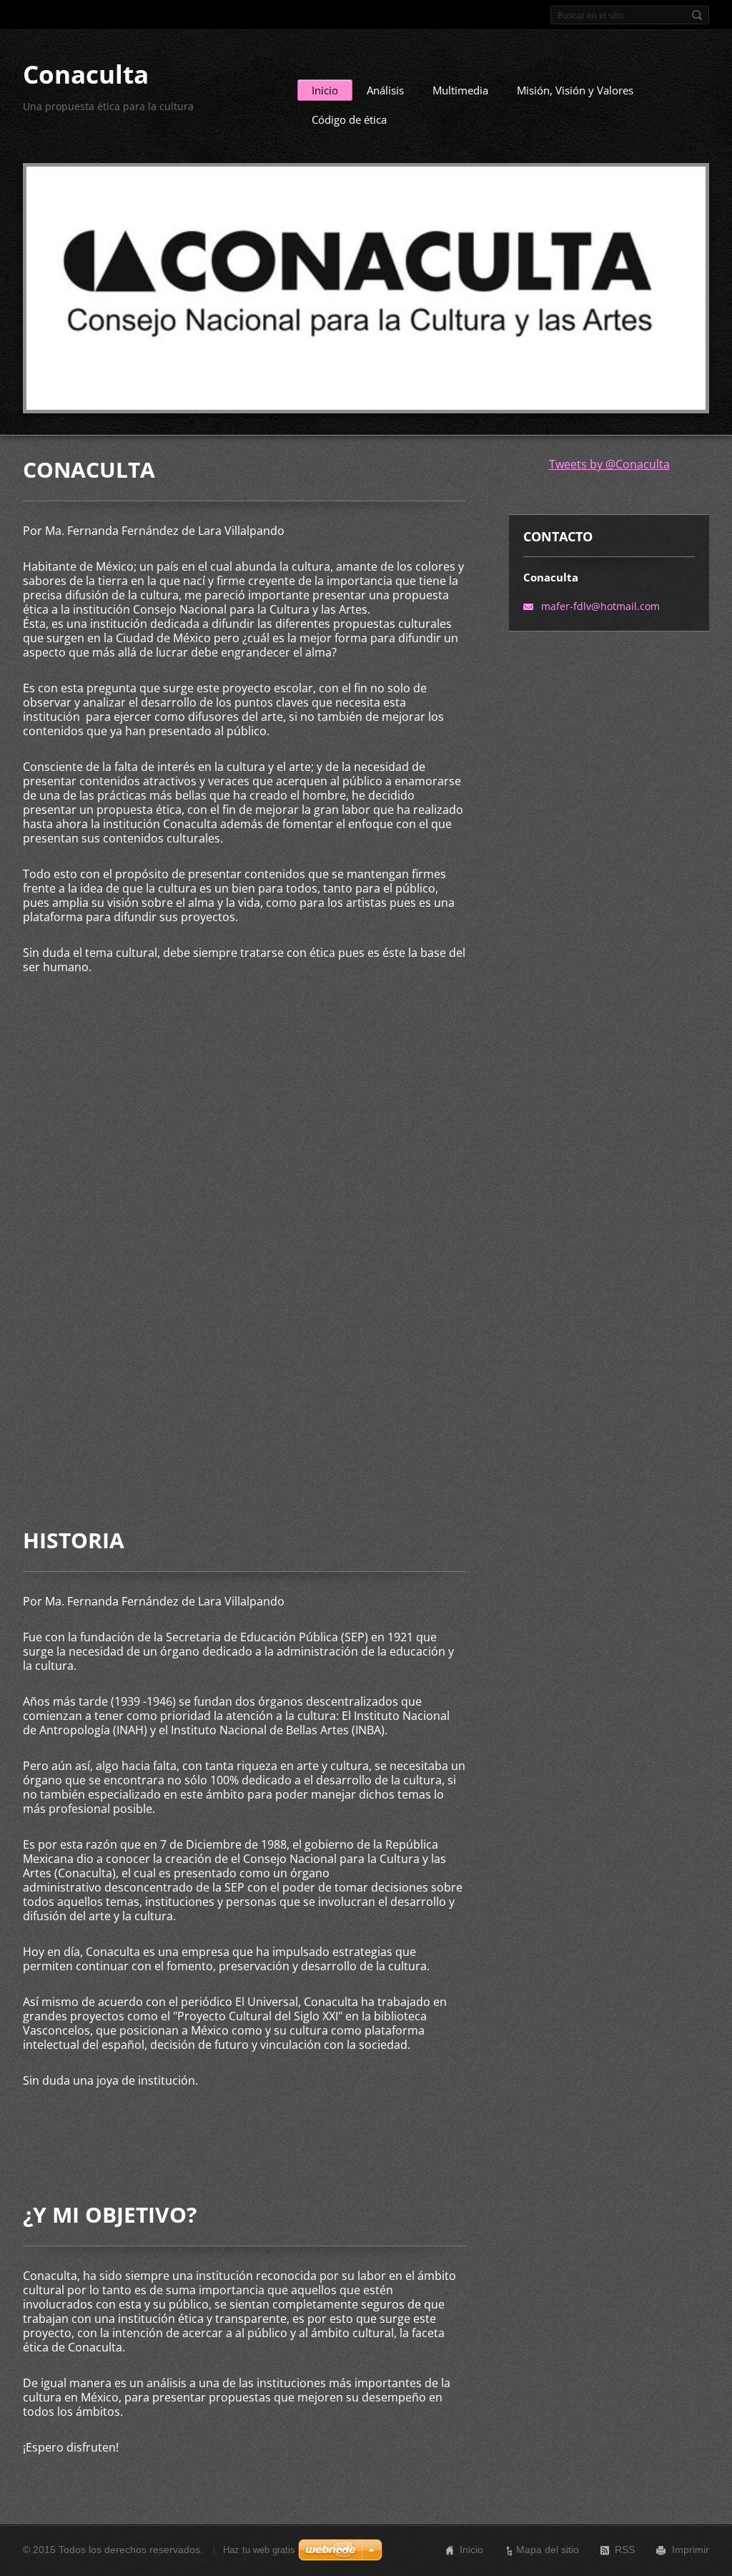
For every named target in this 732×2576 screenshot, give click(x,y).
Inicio (325, 90)
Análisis (385, 90)
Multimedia (460, 90)
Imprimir (691, 2550)
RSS (625, 2550)
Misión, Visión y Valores (575, 90)
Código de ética (349, 119)
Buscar (697, 15)
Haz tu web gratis (259, 2550)
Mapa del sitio (548, 2550)
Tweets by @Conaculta (609, 464)
